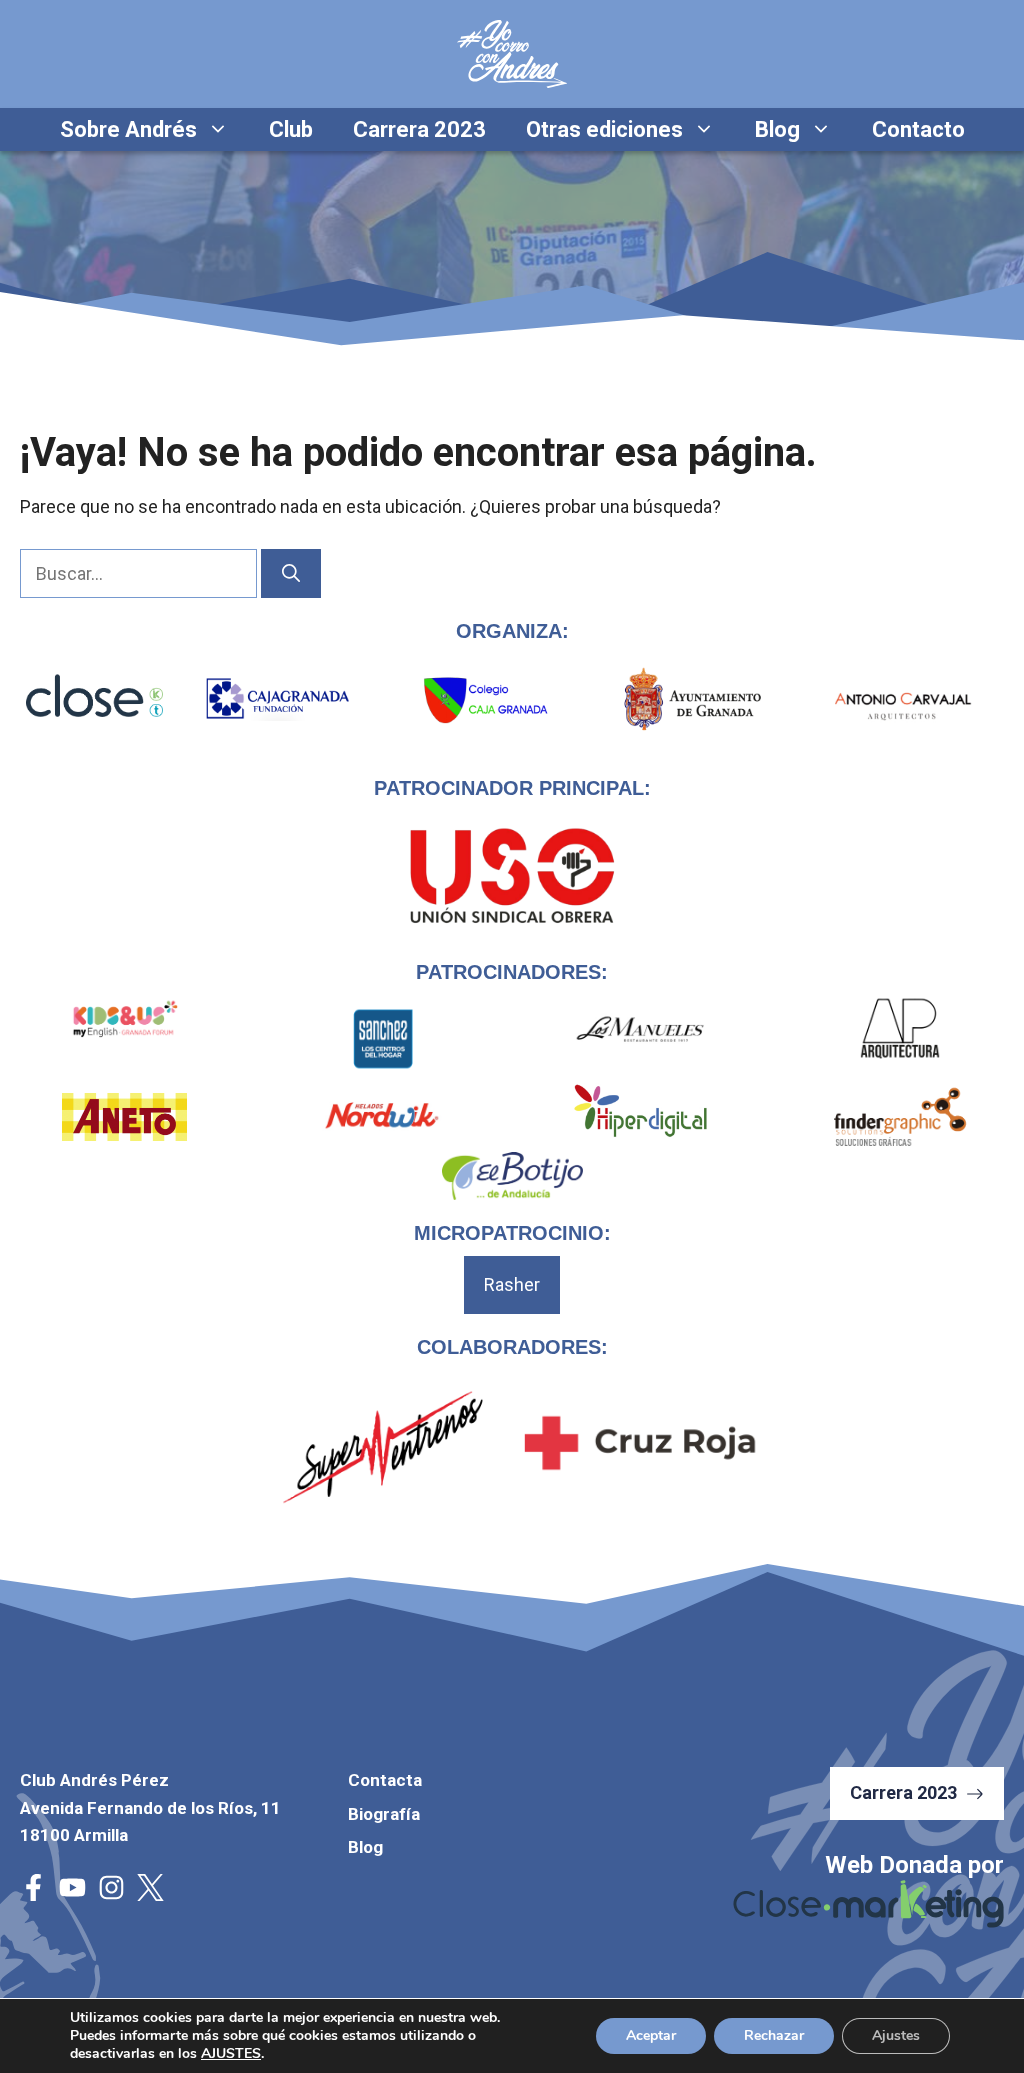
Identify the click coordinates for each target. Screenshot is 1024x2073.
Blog (777, 129)
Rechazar (774, 2035)
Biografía (384, 1814)
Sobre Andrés (128, 129)
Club (291, 129)
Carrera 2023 (419, 129)
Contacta (385, 1780)
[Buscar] (291, 573)
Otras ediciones (604, 129)
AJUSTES (231, 2054)
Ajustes (896, 2035)
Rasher (512, 1284)
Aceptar (651, 2035)
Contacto (918, 129)
